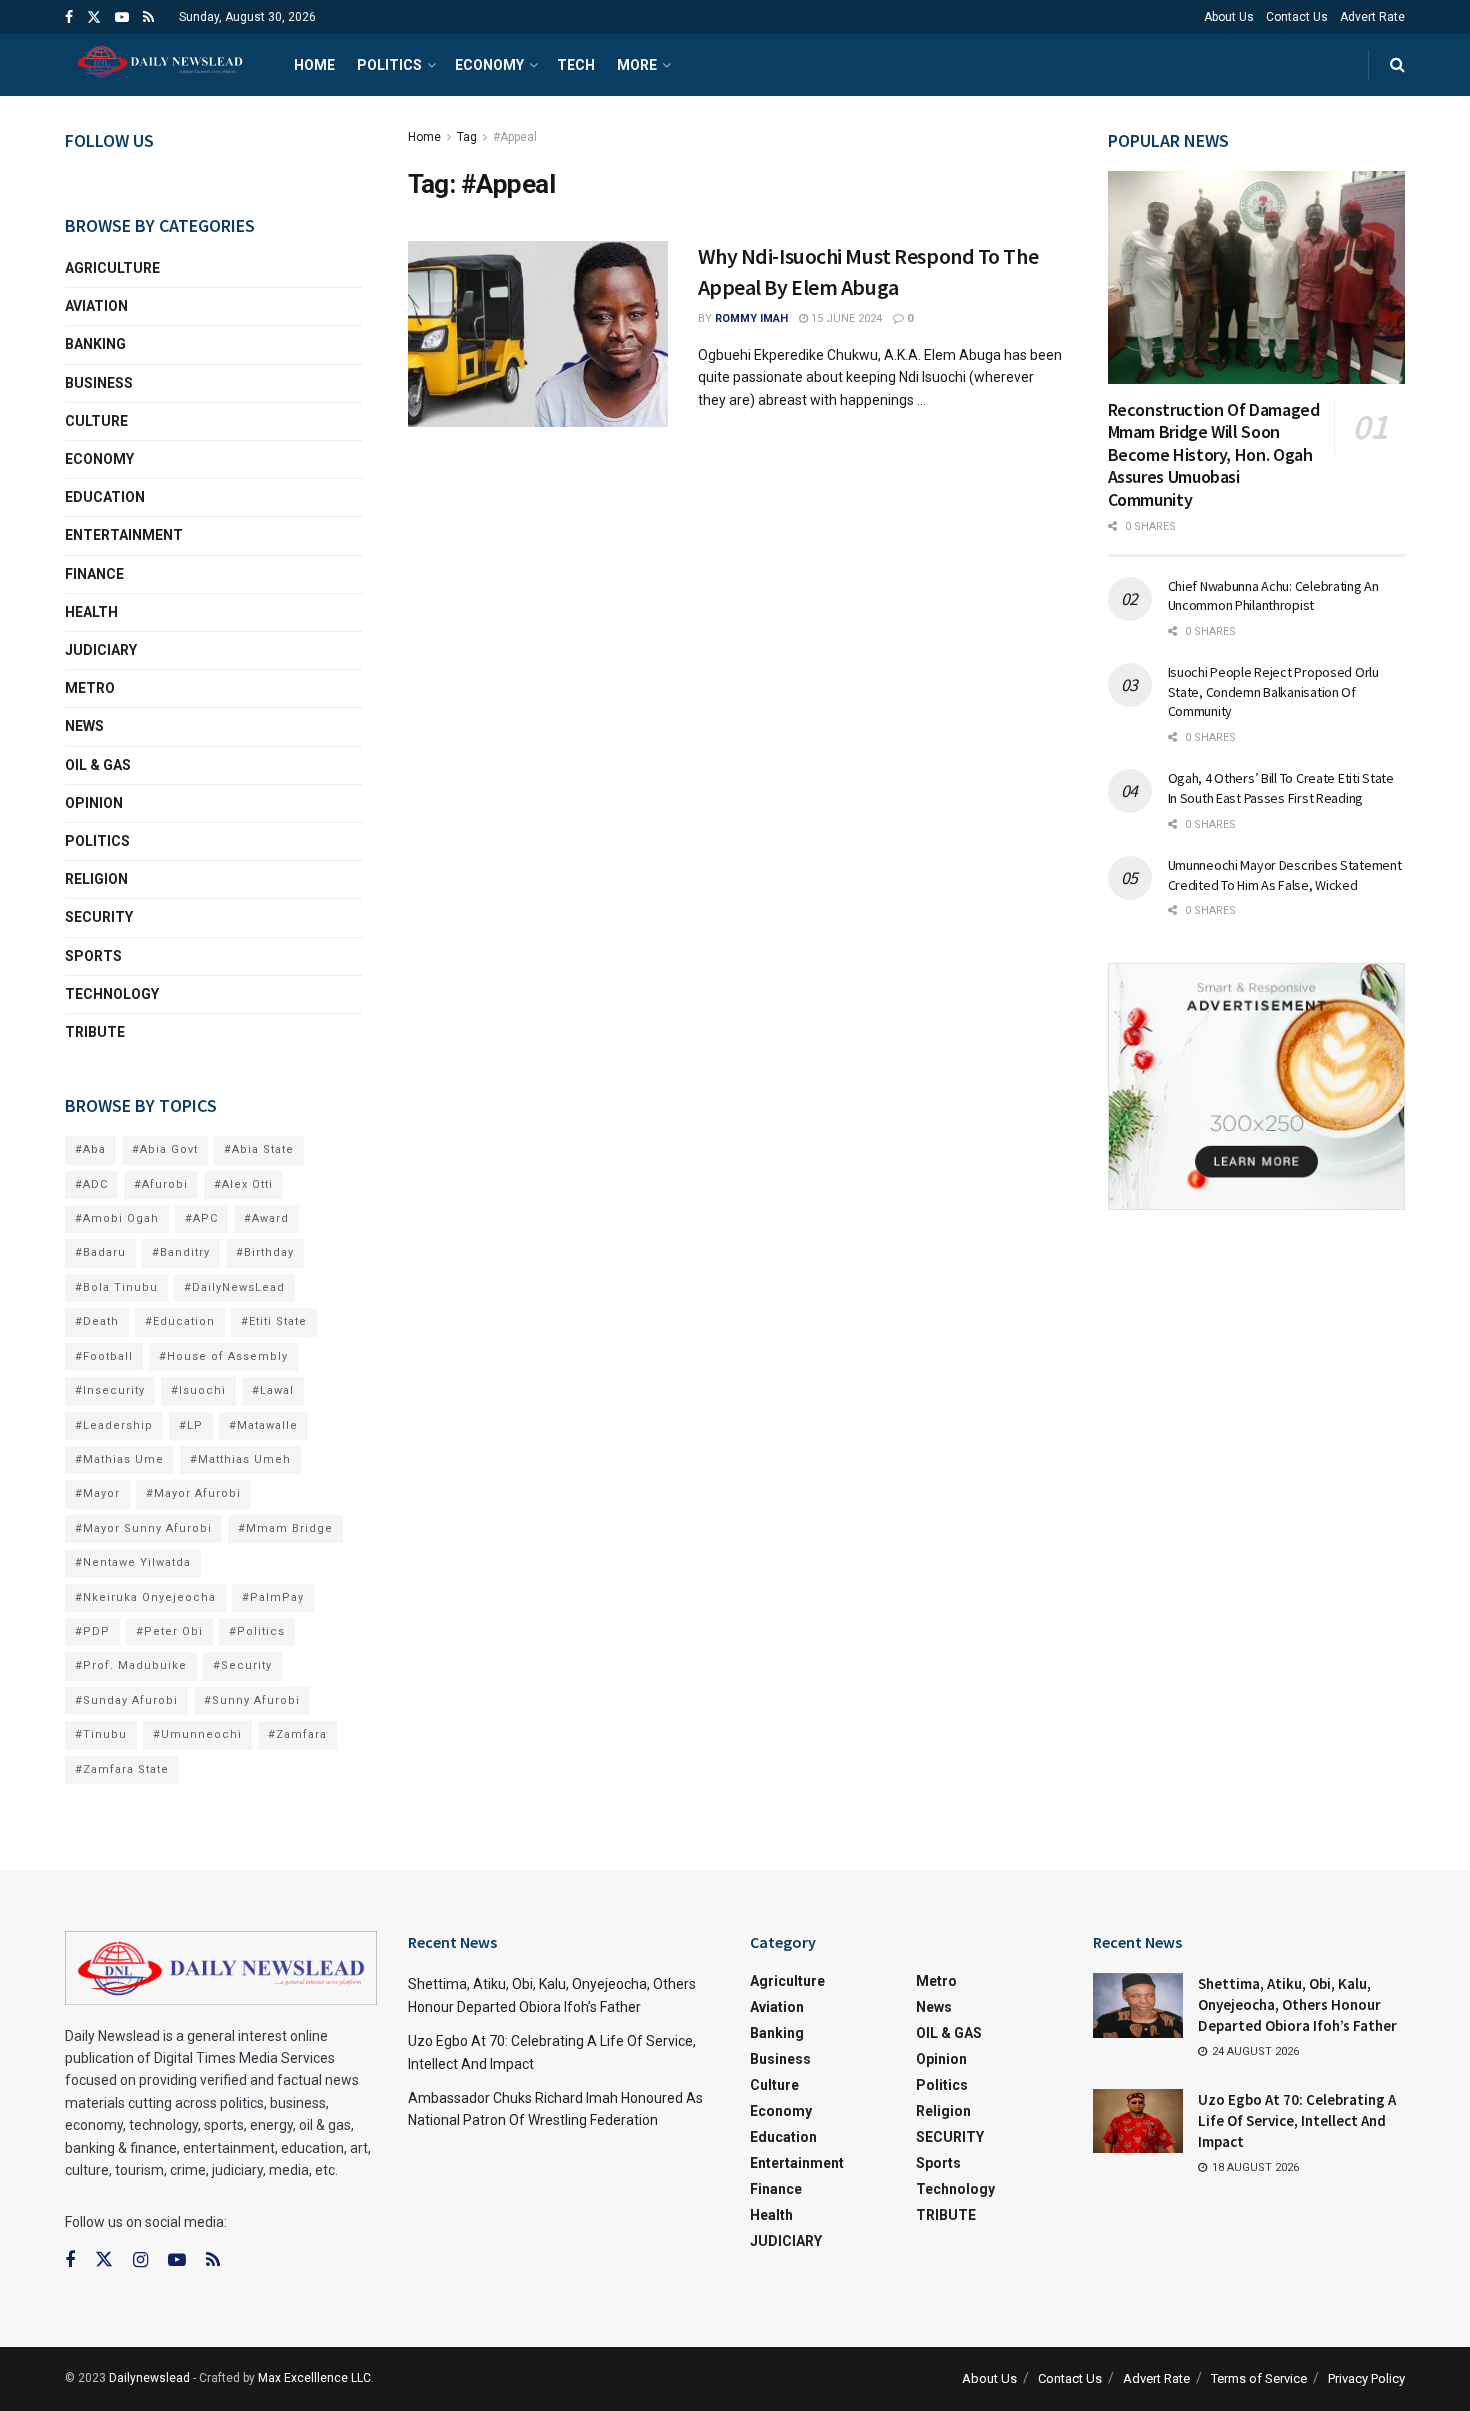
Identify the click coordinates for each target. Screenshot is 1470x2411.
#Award (266, 1218)
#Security (242, 1665)
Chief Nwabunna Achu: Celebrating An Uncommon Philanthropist (1273, 596)
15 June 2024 (845, 318)
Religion (96, 879)
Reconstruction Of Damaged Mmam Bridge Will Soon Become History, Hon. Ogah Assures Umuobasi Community (1214, 454)
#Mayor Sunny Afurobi (143, 1528)
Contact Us (1297, 17)
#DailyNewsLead (234, 1287)
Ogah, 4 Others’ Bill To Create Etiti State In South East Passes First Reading (1281, 788)
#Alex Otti (243, 1184)
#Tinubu (101, 1734)
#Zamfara (297, 1734)
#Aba (90, 1149)
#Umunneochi (197, 1734)
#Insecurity (110, 1390)
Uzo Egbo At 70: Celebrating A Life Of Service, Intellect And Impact (1297, 2120)
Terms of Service (1259, 2378)
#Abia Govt (165, 1149)
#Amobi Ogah (117, 1218)
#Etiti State (274, 1321)
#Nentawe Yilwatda (133, 1562)
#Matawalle (263, 1425)
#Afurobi (161, 1184)
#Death (97, 1321)
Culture (96, 421)
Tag (467, 137)
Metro (90, 688)
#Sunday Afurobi (126, 1700)
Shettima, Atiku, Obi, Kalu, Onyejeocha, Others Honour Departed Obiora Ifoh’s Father (1297, 2004)
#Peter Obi (169, 1631)
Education (105, 497)
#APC (201, 1218)
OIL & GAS (98, 765)
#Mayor (97, 1493)
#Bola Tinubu (116, 1287)
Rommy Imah (751, 318)
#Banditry (181, 1252)
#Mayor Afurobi (193, 1493)
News (84, 726)
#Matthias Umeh (240, 1459)
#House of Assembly (223, 1356)
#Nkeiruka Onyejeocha (145, 1597)
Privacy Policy (1366, 2378)
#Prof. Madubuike (131, 1665)
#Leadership (114, 1425)
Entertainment (124, 535)
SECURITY (99, 917)
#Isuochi (198, 1390)
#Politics (257, 1631)
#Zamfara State (122, 1769)
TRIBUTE (95, 1032)
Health (91, 612)
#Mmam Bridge (285, 1528)
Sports (93, 956)
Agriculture (112, 268)
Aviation (96, 306)
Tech (576, 65)
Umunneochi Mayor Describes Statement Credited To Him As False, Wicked (1285, 875)
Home (314, 65)
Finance (94, 574)
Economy (489, 65)
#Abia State (259, 1149)
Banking (95, 344)
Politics (389, 65)
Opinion (94, 803)
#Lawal (273, 1390)
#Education (180, 1321)
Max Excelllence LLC (314, 2378)
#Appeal (515, 137)
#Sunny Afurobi (252, 1700)
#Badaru (100, 1252)
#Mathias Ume (119, 1459)
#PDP (92, 1631)
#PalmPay (273, 1597)
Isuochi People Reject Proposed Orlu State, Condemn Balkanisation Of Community (1273, 691)
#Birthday (265, 1252)
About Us (1229, 17)
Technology (112, 994)
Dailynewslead (149, 2378)
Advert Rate (1372, 17)
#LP (191, 1425)
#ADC (91, 1184)
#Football (104, 1356)
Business (99, 383)
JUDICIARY (101, 650)
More (637, 65)
